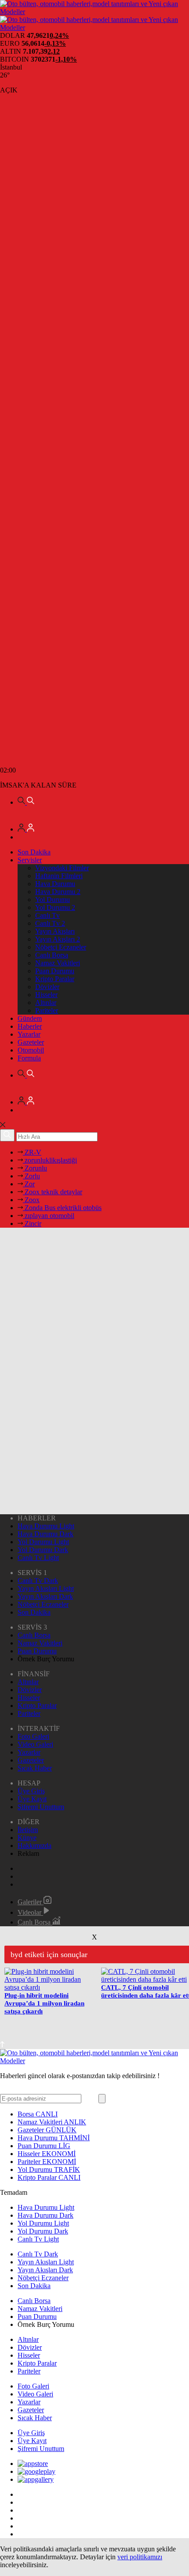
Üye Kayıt (32, 1799)
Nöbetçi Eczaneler (61, 947)
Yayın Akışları (55, 931)
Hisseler (46, 995)
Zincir (32, 1224)
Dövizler (47, 987)
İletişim (28, 1830)
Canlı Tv (47, 915)
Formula (29, 1058)
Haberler (30, 1026)
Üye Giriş (31, 1791)
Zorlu (31, 1176)
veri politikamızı (140, 2557)
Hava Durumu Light (46, 1526)
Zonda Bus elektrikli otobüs (62, 1208)
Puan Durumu (55, 971)
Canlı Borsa (52, 955)
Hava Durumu (55, 884)
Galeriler (31, 1902)
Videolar (30, 1912)
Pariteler (47, 1010)
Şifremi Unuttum (41, 1807)
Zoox (31, 1200)
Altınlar (46, 1003)
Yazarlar (29, 1034)
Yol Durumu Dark (43, 1550)
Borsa (38, 2114)
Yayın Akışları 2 (58, 939)
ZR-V (32, 1152)
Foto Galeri (33, 1736)
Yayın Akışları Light (46, 1588)
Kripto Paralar (55, 979)
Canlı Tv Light (38, 1558)
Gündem (30, 1018)
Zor (29, 1184)
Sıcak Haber (35, 1768)
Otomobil (31, 1050)
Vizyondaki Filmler (62, 868)
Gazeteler (31, 1042)
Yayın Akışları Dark (45, 1596)
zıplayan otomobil (49, 1216)
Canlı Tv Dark (38, 1581)
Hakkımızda (35, 1846)
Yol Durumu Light (43, 1542)
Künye (27, 1838)
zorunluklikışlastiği (50, 1160)
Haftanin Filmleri (59, 876)
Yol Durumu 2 (55, 907)
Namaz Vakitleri (58, 963)
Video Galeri (35, 1744)
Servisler (30, 860)
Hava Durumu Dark (45, 1534)
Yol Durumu (53, 900)
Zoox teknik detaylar (53, 1192)
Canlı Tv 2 (50, 923)
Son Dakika (34, 852)
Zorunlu (35, 1168)
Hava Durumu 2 (58, 892)
